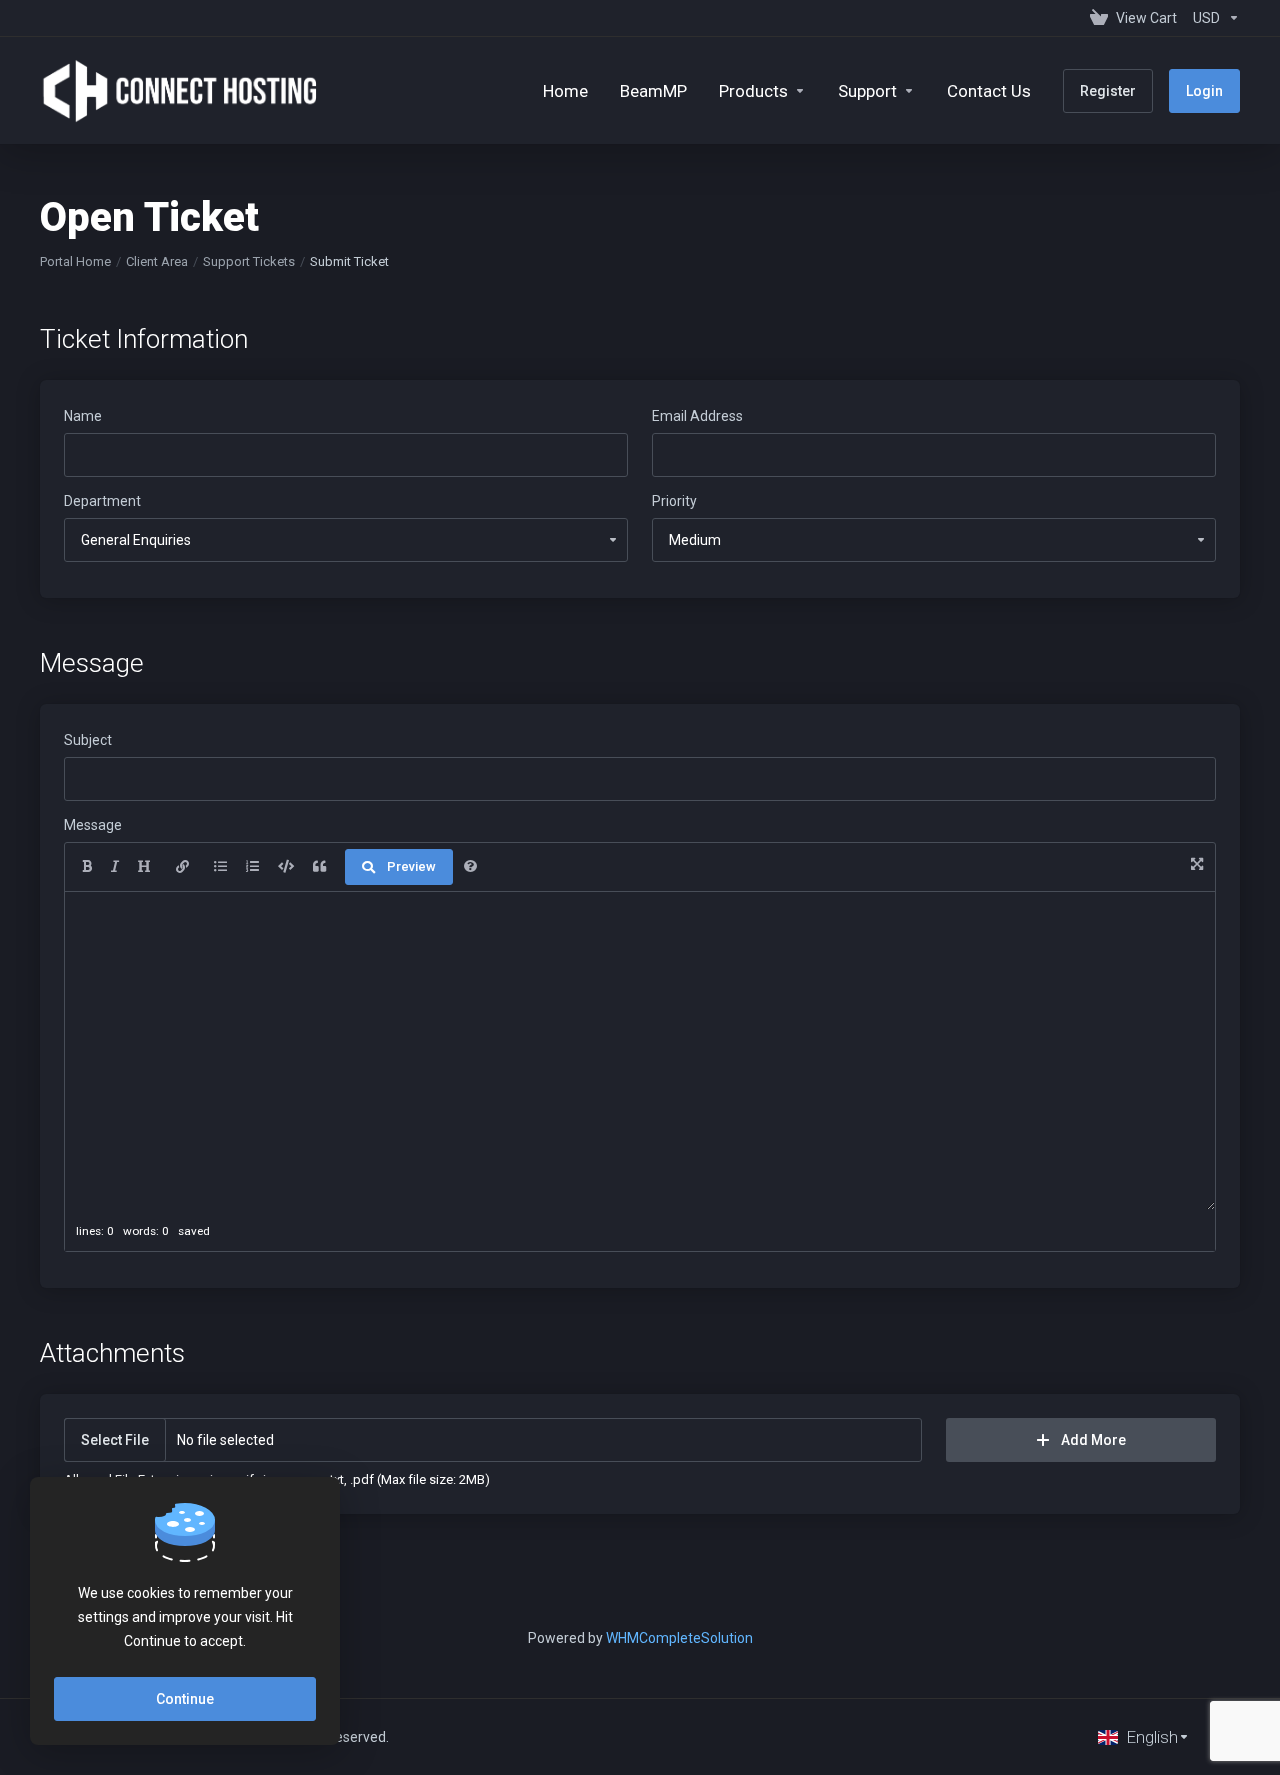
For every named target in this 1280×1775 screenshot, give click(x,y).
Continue (185, 1699)
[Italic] (115, 867)
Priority (674, 501)
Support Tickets (249, 261)
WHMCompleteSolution (679, 1638)
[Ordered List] (252, 867)
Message (93, 825)
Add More (1093, 1440)
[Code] (286, 867)
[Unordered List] (220, 867)
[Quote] (319, 867)
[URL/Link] (182, 867)
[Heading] (144, 867)
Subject (88, 740)
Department (102, 501)
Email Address (697, 416)
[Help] (470, 867)
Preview (411, 866)
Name (83, 416)
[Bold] (87, 867)
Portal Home (75, 261)
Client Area (157, 261)
